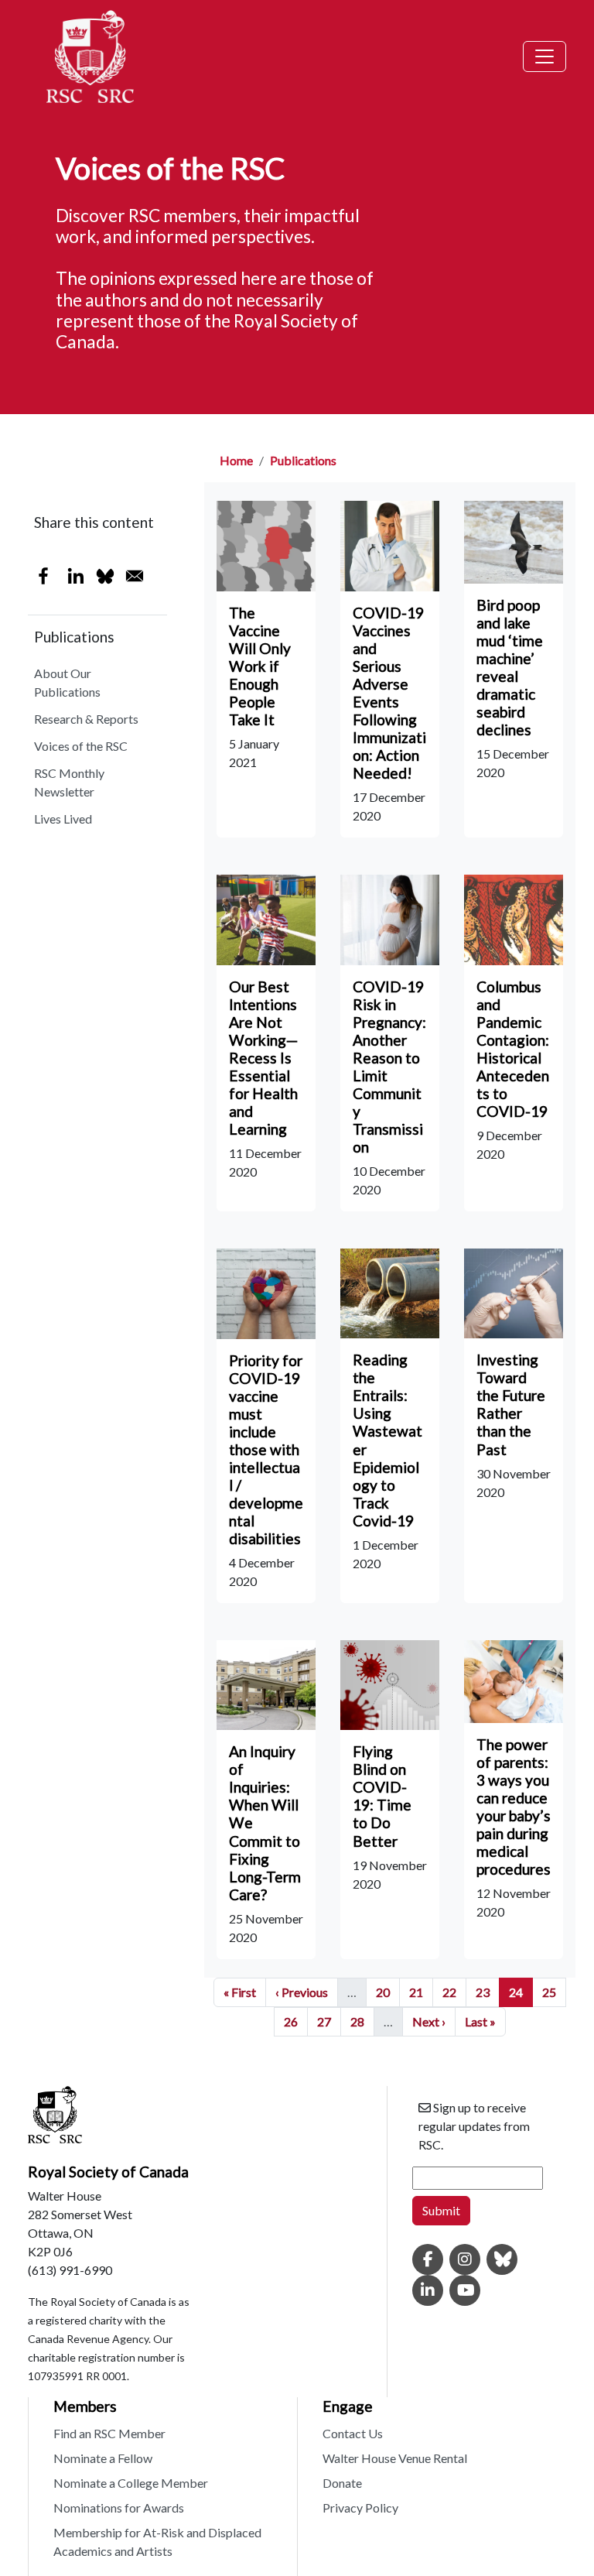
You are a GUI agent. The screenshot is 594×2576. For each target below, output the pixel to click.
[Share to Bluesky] (105, 576)
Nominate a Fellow (103, 2458)
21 (421, 1992)
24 (521, 1992)
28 (362, 2021)
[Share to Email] (135, 576)
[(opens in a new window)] (428, 2260)
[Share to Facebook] (43, 576)
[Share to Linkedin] (76, 576)
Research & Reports (86, 719)
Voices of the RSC (81, 746)
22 (454, 1992)
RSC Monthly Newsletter (69, 782)
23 (487, 1992)
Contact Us (353, 2433)
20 (387, 1992)
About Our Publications (67, 682)
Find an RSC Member (109, 2433)
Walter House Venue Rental (395, 2458)
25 (554, 1992)
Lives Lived (63, 819)
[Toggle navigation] (544, 57)
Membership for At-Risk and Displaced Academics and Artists (157, 2542)
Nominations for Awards (119, 2507)
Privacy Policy (360, 2507)
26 (295, 2021)
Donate (342, 2483)
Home (236, 460)
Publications (303, 460)
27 (329, 2021)
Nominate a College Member (131, 2483)
